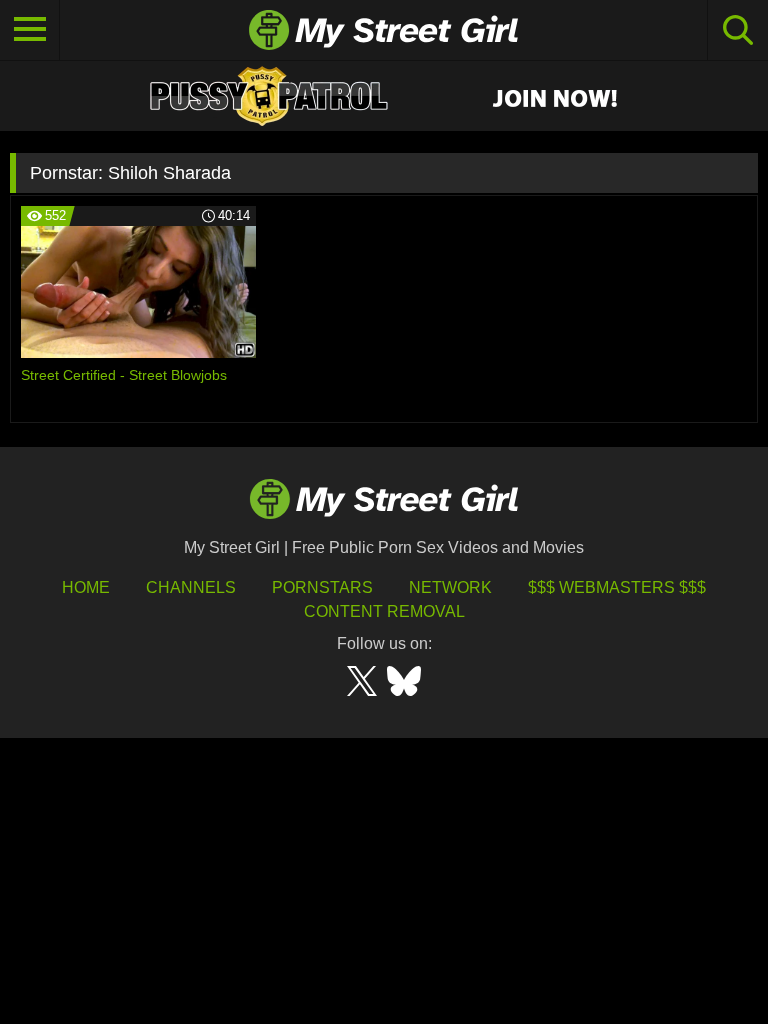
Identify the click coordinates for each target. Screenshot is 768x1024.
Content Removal (384, 611)
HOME (86, 587)
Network (450, 587)
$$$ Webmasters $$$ (617, 587)
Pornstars (322, 587)
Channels (191, 587)
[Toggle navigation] (30, 30)
